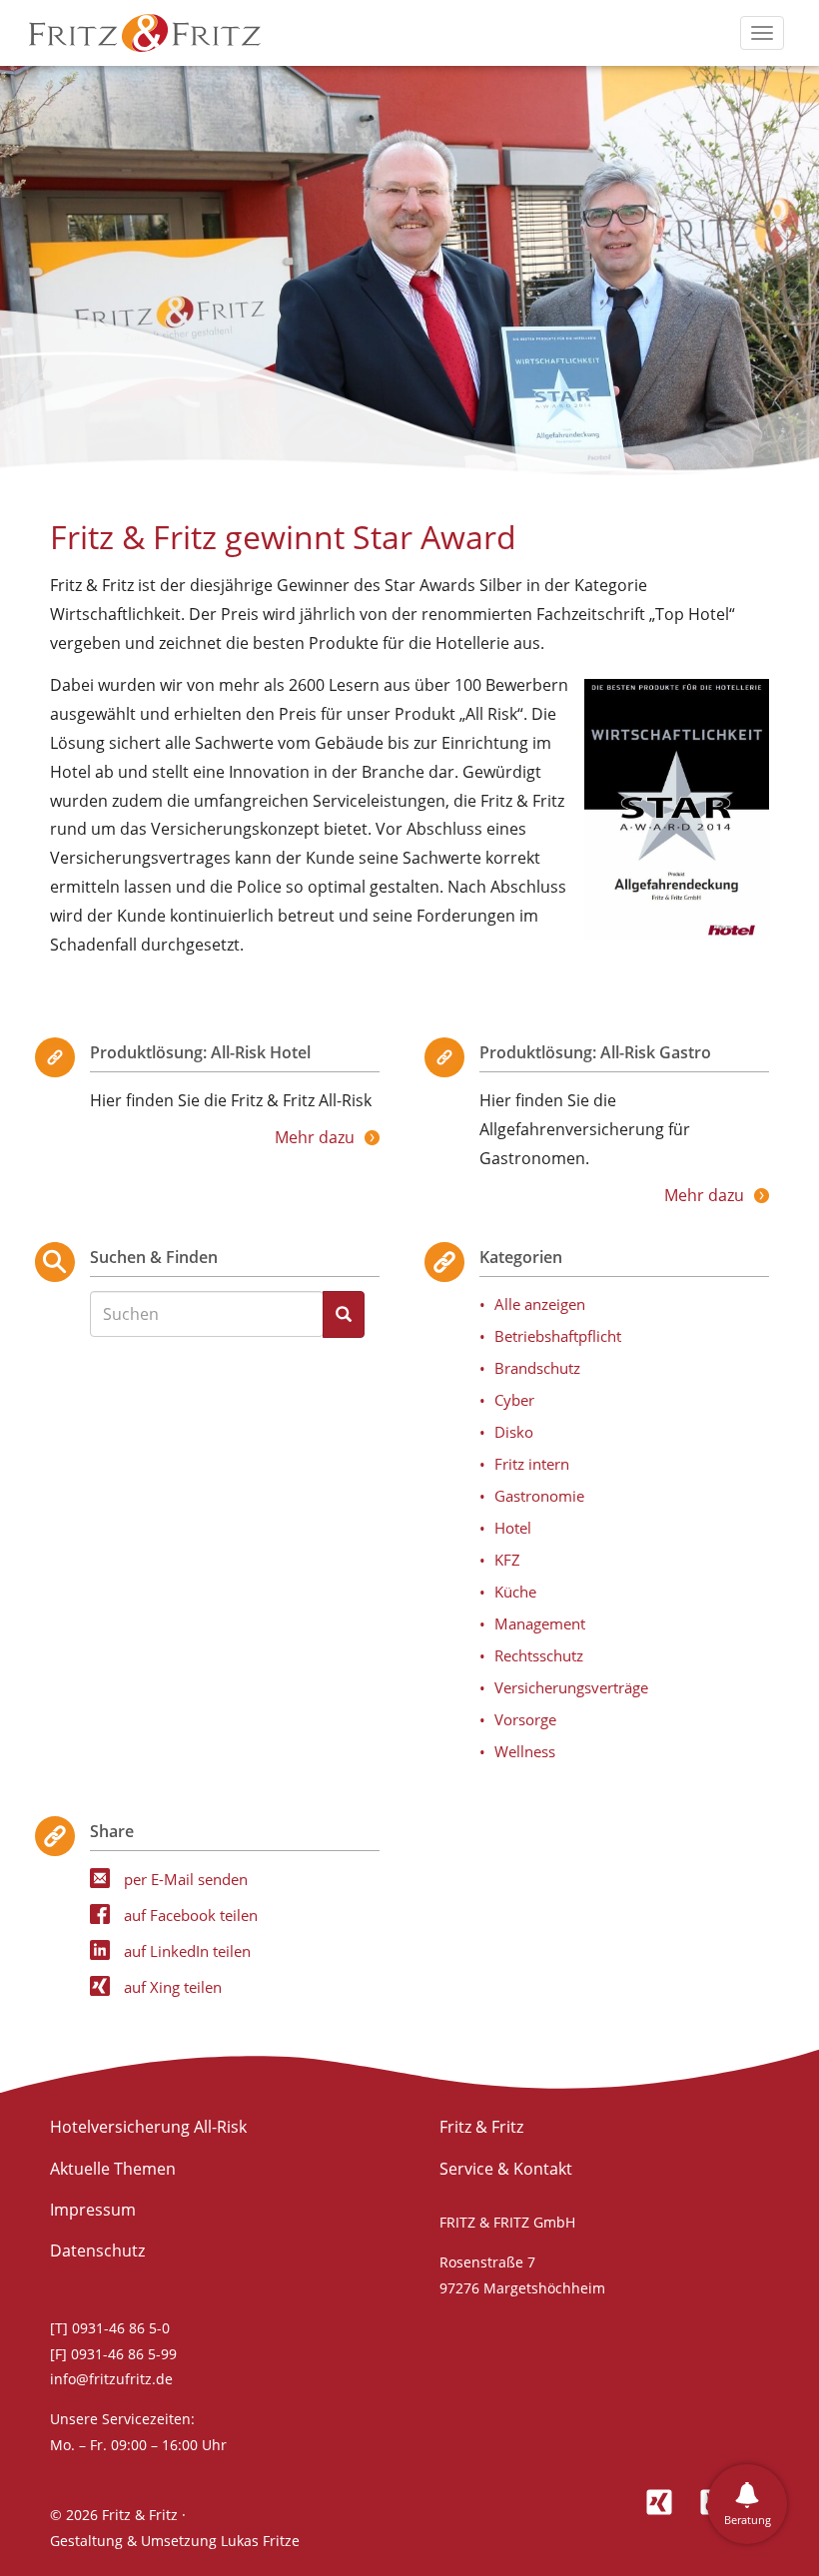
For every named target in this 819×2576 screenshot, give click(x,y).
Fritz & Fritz (481, 2127)
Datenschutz (97, 2251)
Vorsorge (525, 1719)
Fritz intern (532, 1464)
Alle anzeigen (540, 1304)
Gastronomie (539, 1496)
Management (540, 1623)
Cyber (514, 1400)
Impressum (93, 2210)
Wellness (525, 1751)
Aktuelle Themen (113, 2169)
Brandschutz (537, 1368)
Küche (515, 1592)
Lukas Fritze (260, 2541)
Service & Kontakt (506, 2169)
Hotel (513, 1528)
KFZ (507, 1560)
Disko (514, 1432)
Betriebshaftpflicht (558, 1336)
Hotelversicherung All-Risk (148, 2127)
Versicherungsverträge (571, 1687)
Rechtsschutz (539, 1655)
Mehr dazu (315, 1137)
